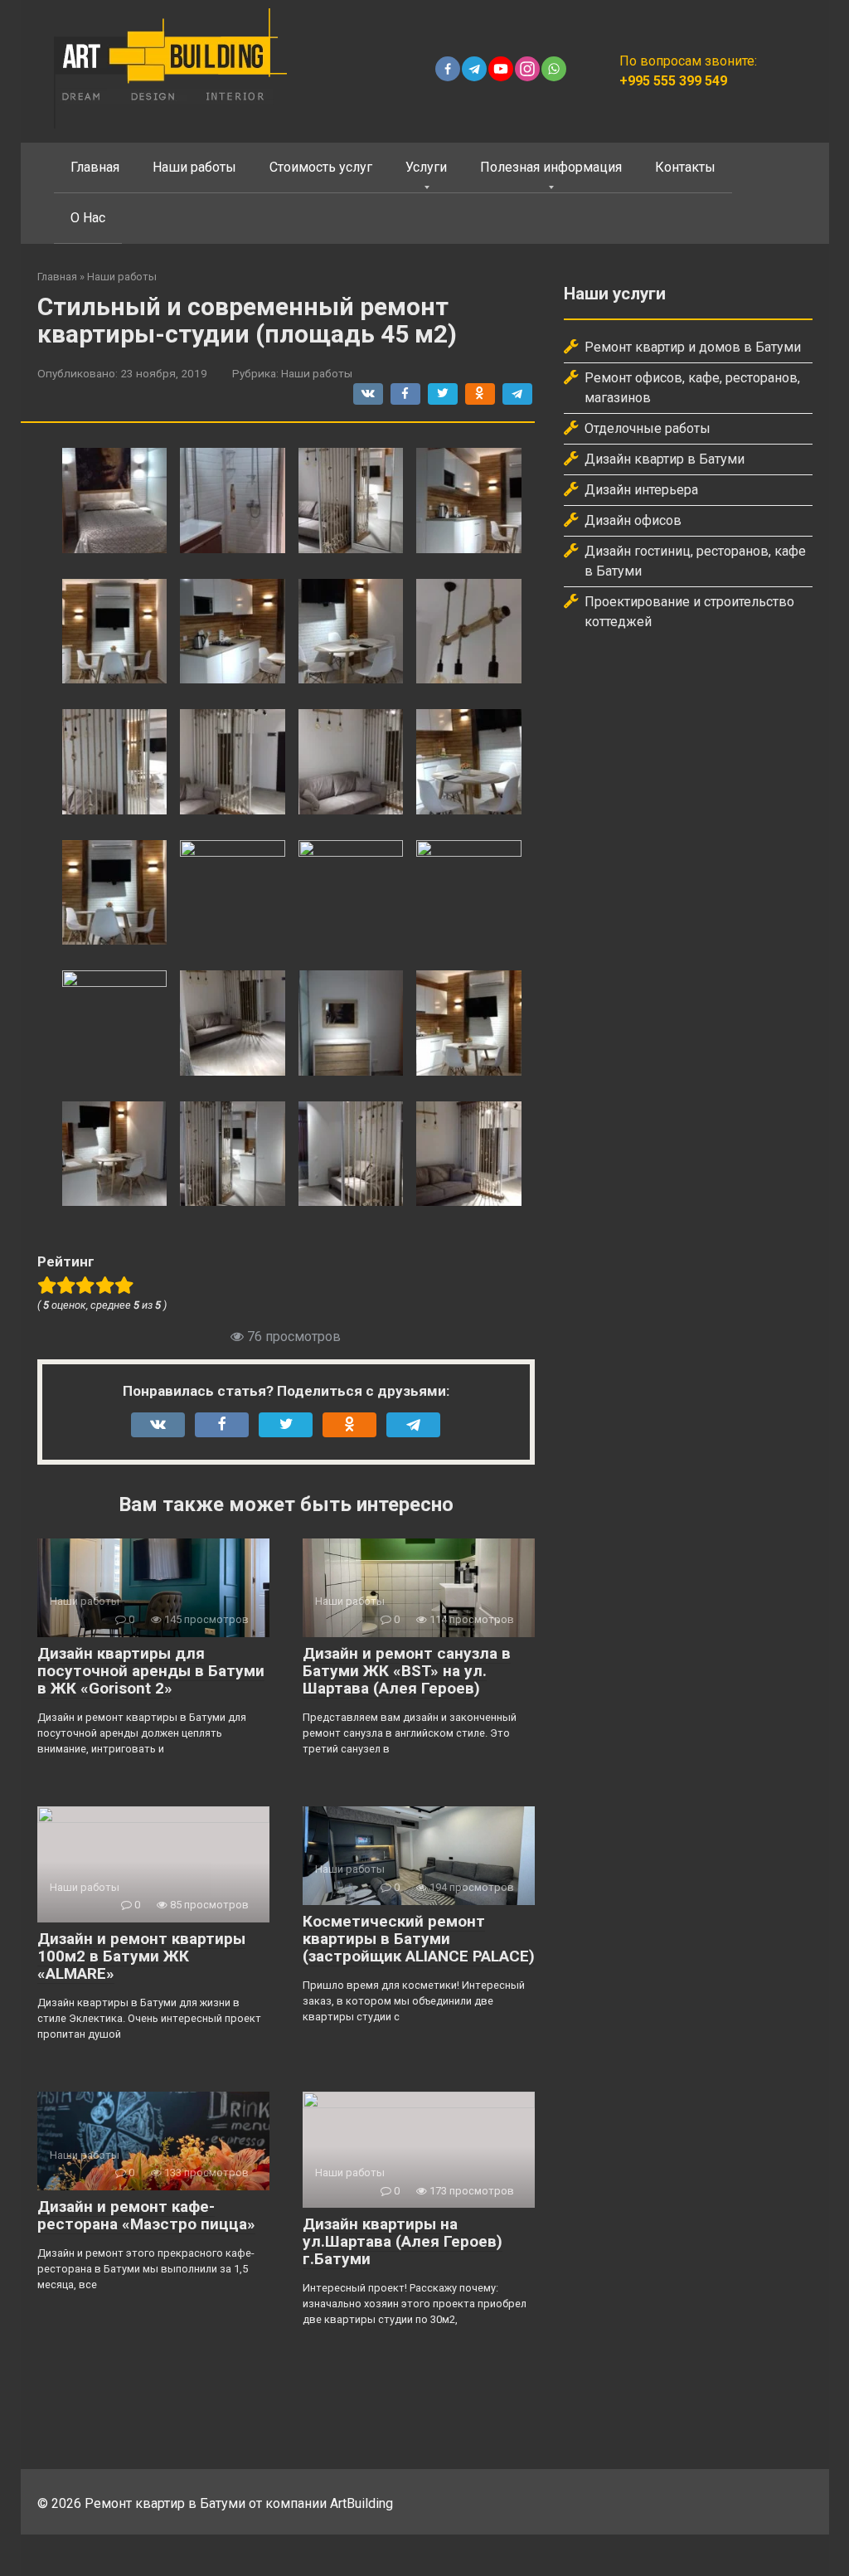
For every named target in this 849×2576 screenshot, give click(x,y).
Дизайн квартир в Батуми (665, 459)
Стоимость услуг (321, 167)
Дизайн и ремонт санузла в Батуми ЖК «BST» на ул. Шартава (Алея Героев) (407, 1671)
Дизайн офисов (633, 520)
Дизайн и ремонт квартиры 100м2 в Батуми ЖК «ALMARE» (141, 1956)
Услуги (426, 167)
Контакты (685, 167)
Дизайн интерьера (641, 490)
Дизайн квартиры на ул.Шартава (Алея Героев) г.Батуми (403, 2241)
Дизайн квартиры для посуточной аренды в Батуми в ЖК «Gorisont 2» (151, 1671)
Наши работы (194, 167)
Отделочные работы (648, 428)
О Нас (88, 218)
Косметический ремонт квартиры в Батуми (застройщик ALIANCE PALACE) (419, 1939)
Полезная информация (551, 167)
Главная (95, 167)
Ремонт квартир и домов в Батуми (693, 347)
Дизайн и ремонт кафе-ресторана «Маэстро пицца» (146, 2215)
